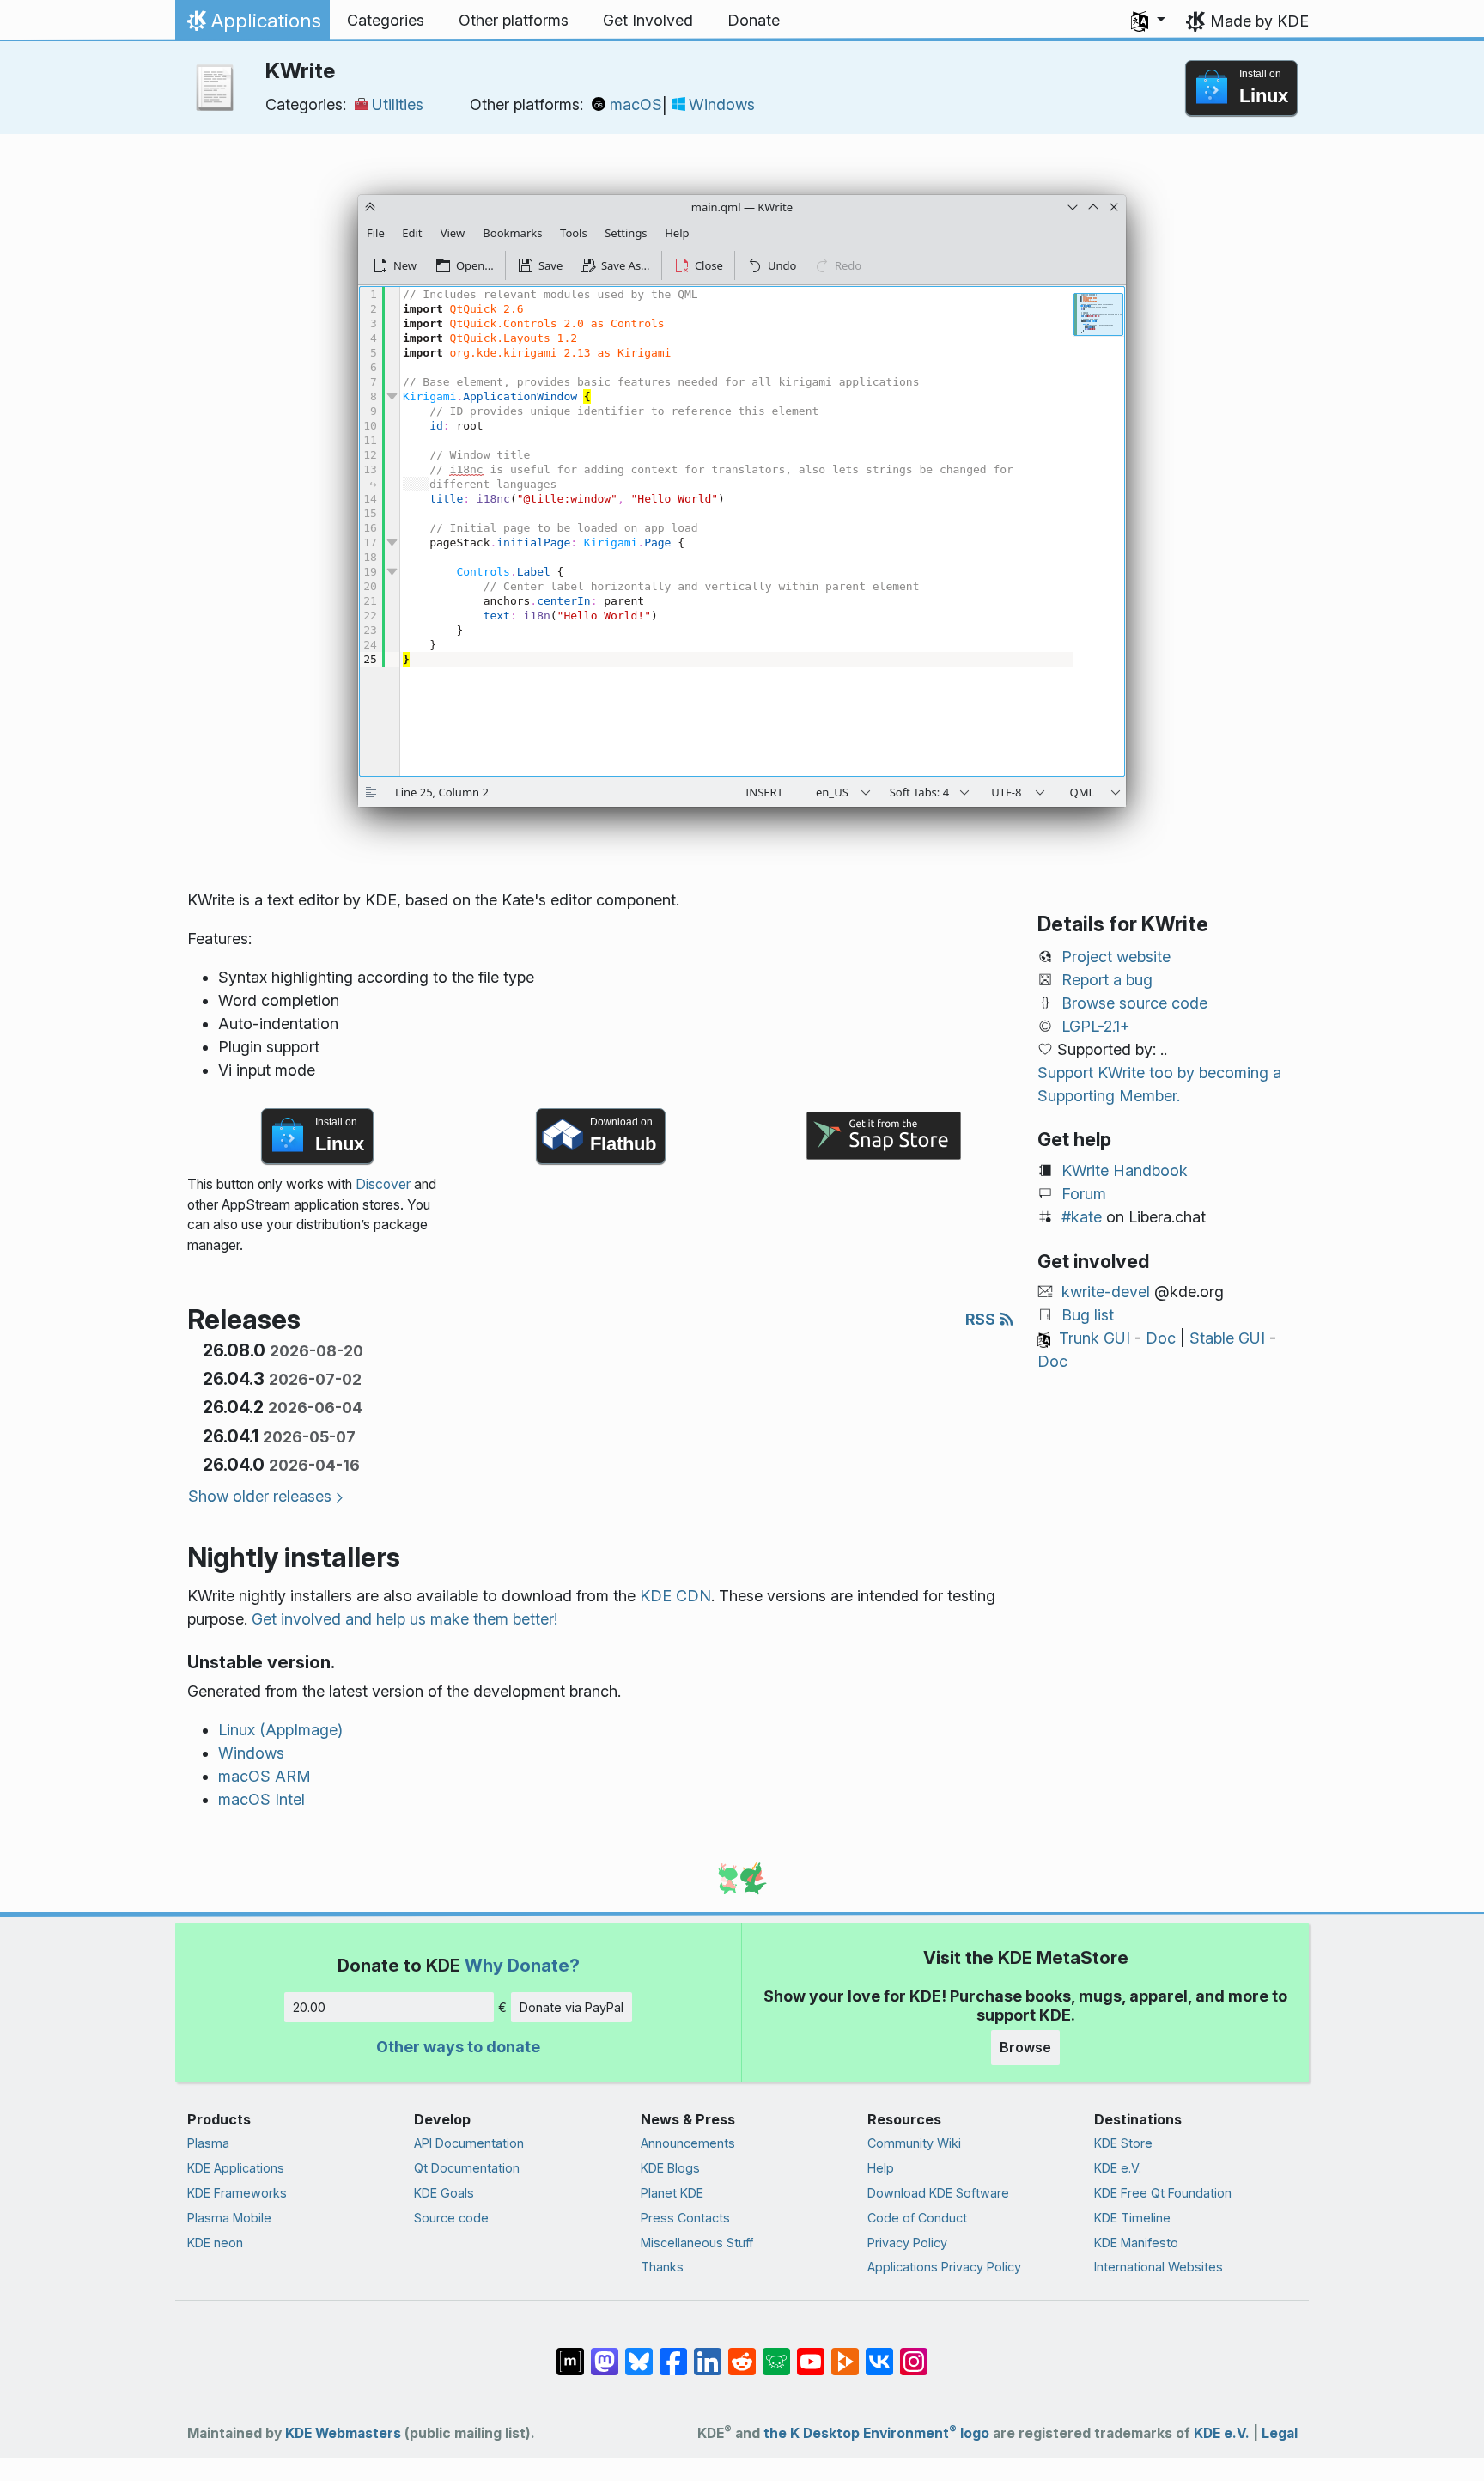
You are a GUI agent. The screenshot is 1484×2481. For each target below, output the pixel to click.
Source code (451, 2218)
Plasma (208, 2143)
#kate (1082, 1217)
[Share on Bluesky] (639, 2353)
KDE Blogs (670, 2168)
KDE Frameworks (237, 2193)
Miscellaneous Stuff (697, 2243)
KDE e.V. (1118, 2168)
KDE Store (1123, 2143)
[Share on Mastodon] (605, 2353)
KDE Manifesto (1136, 2243)
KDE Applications (236, 2168)
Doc (1161, 1338)
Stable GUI (1227, 1338)
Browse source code (1134, 1003)
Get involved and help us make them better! (404, 1619)
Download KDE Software (938, 2193)
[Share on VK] (879, 2353)
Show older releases (260, 1496)
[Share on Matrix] (570, 2353)
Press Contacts (685, 2218)
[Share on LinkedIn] (708, 2353)
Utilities (398, 104)
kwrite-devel (1106, 1292)
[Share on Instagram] (914, 2353)
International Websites (1159, 2267)
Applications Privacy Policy (944, 2267)
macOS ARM (265, 1776)
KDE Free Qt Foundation (1163, 2193)
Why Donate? (522, 1965)
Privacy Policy (907, 2243)
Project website (1116, 957)
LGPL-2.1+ (1096, 1026)
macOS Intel (262, 1799)
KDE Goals (444, 2193)
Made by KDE (1259, 21)
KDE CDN (675, 1596)
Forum (1084, 1194)
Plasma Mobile (229, 2218)
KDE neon (215, 2243)
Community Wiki (914, 2143)
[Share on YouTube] (811, 2353)
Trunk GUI (1095, 1338)
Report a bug (1107, 980)
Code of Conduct (917, 2218)
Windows (722, 104)
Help (881, 2168)
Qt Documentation (467, 2168)
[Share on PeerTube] (845, 2353)
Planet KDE (672, 2193)
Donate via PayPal (572, 2007)
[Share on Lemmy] (776, 2353)
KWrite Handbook (1125, 1170)
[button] (1148, 21)
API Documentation (469, 2143)
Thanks (662, 2267)
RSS (982, 1319)
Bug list (1088, 1315)
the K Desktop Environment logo (876, 2433)
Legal (1280, 2433)
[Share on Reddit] (742, 2353)
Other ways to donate (458, 2047)
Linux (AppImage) (280, 1730)
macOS (636, 104)
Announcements (688, 2143)
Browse (1025, 2047)
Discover (383, 1184)
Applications (252, 25)
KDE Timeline (1132, 2218)
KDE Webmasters (343, 2433)
